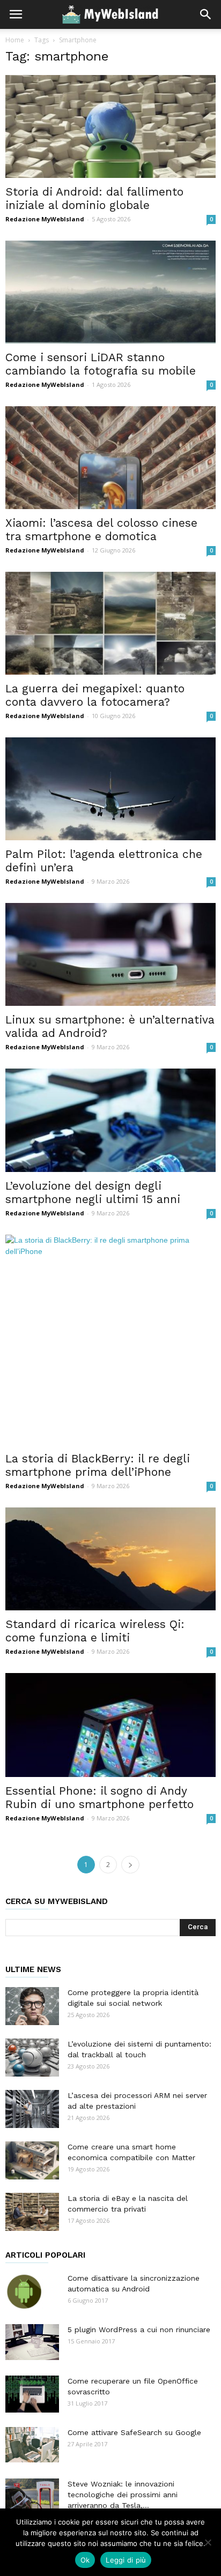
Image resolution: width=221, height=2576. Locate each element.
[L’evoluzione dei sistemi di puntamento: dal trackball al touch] (32, 2058)
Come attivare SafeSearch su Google (134, 2432)
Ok (85, 2560)
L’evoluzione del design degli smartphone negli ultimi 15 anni (93, 1192)
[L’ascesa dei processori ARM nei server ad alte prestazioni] (32, 2109)
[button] (206, 14)
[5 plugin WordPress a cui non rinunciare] (32, 2342)
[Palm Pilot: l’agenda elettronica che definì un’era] (110, 789)
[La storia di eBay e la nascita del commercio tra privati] (32, 2212)
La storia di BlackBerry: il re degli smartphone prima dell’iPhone (98, 1465)
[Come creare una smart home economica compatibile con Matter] (32, 2160)
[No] (208, 2542)
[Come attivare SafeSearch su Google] (32, 2445)
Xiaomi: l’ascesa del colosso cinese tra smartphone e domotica (101, 529)
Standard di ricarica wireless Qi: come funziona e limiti (95, 1631)
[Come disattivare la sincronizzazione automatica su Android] (24, 2291)
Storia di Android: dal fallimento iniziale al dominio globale (94, 198)
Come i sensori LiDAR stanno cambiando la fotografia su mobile (101, 364)
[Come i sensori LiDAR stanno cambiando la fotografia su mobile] (110, 292)
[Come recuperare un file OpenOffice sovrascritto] (32, 2394)
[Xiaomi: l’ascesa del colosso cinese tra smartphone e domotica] (110, 458)
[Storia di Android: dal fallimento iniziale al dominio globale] (110, 126)
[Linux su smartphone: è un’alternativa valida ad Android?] (110, 954)
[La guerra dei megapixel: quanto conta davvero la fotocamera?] (110, 623)
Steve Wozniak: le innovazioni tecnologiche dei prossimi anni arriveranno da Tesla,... (123, 2495)
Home (15, 40)
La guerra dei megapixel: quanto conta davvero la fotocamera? (95, 695)
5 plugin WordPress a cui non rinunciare (139, 2329)
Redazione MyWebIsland (45, 219)
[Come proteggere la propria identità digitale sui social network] (32, 2006)
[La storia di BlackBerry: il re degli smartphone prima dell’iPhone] (110, 1340)
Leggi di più (126, 2560)
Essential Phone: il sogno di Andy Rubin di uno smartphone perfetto (100, 1797)
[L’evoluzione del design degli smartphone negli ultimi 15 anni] (110, 1121)
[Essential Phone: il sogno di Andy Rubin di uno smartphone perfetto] (110, 1725)
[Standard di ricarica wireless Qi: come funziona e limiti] (110, 1559)
